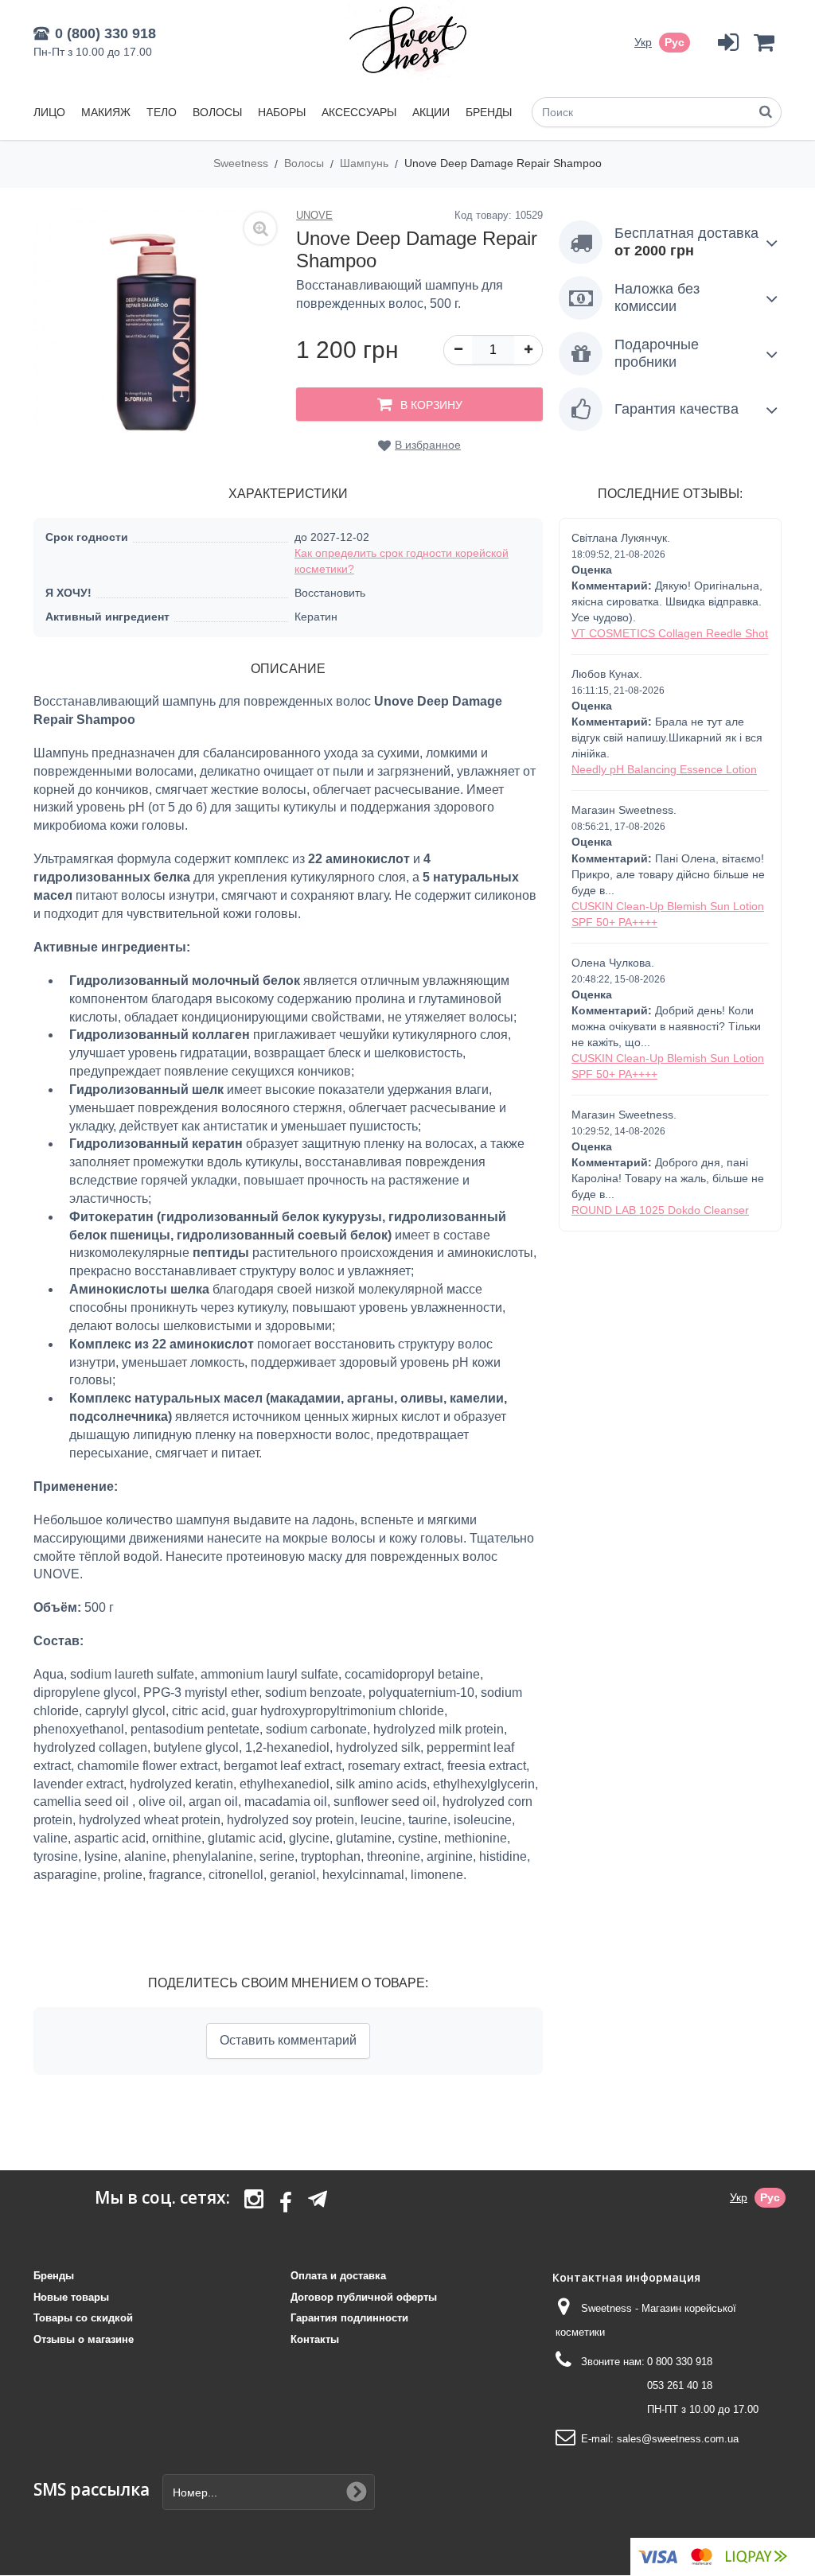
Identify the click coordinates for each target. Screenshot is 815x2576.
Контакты (315, 2339)
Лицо (49, 112)
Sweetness (242, 163)
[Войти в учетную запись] (728, 43)
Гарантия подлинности (349, 2318)
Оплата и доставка (338, 2276)
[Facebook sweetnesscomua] (286, 2204)
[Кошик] (764, 43)
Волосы (217, 112)
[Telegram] (318, 2199)
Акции (431, 112)
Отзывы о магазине (84, 2339)
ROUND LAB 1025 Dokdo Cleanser (660, 1210)
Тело (162, 112)
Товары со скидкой (83, 2318)
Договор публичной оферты (364, 2297)
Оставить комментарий (288, 2040)
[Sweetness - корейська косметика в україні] (408, 40)
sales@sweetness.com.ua (678, 2439)
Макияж (106, 112)
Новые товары (71, 2297)
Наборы (282, 112)
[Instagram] (254, 2204)
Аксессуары (359, 112)
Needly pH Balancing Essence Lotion (664, 769)
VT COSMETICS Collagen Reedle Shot (670, 633)
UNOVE (314, 215)
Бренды (489, 112)
